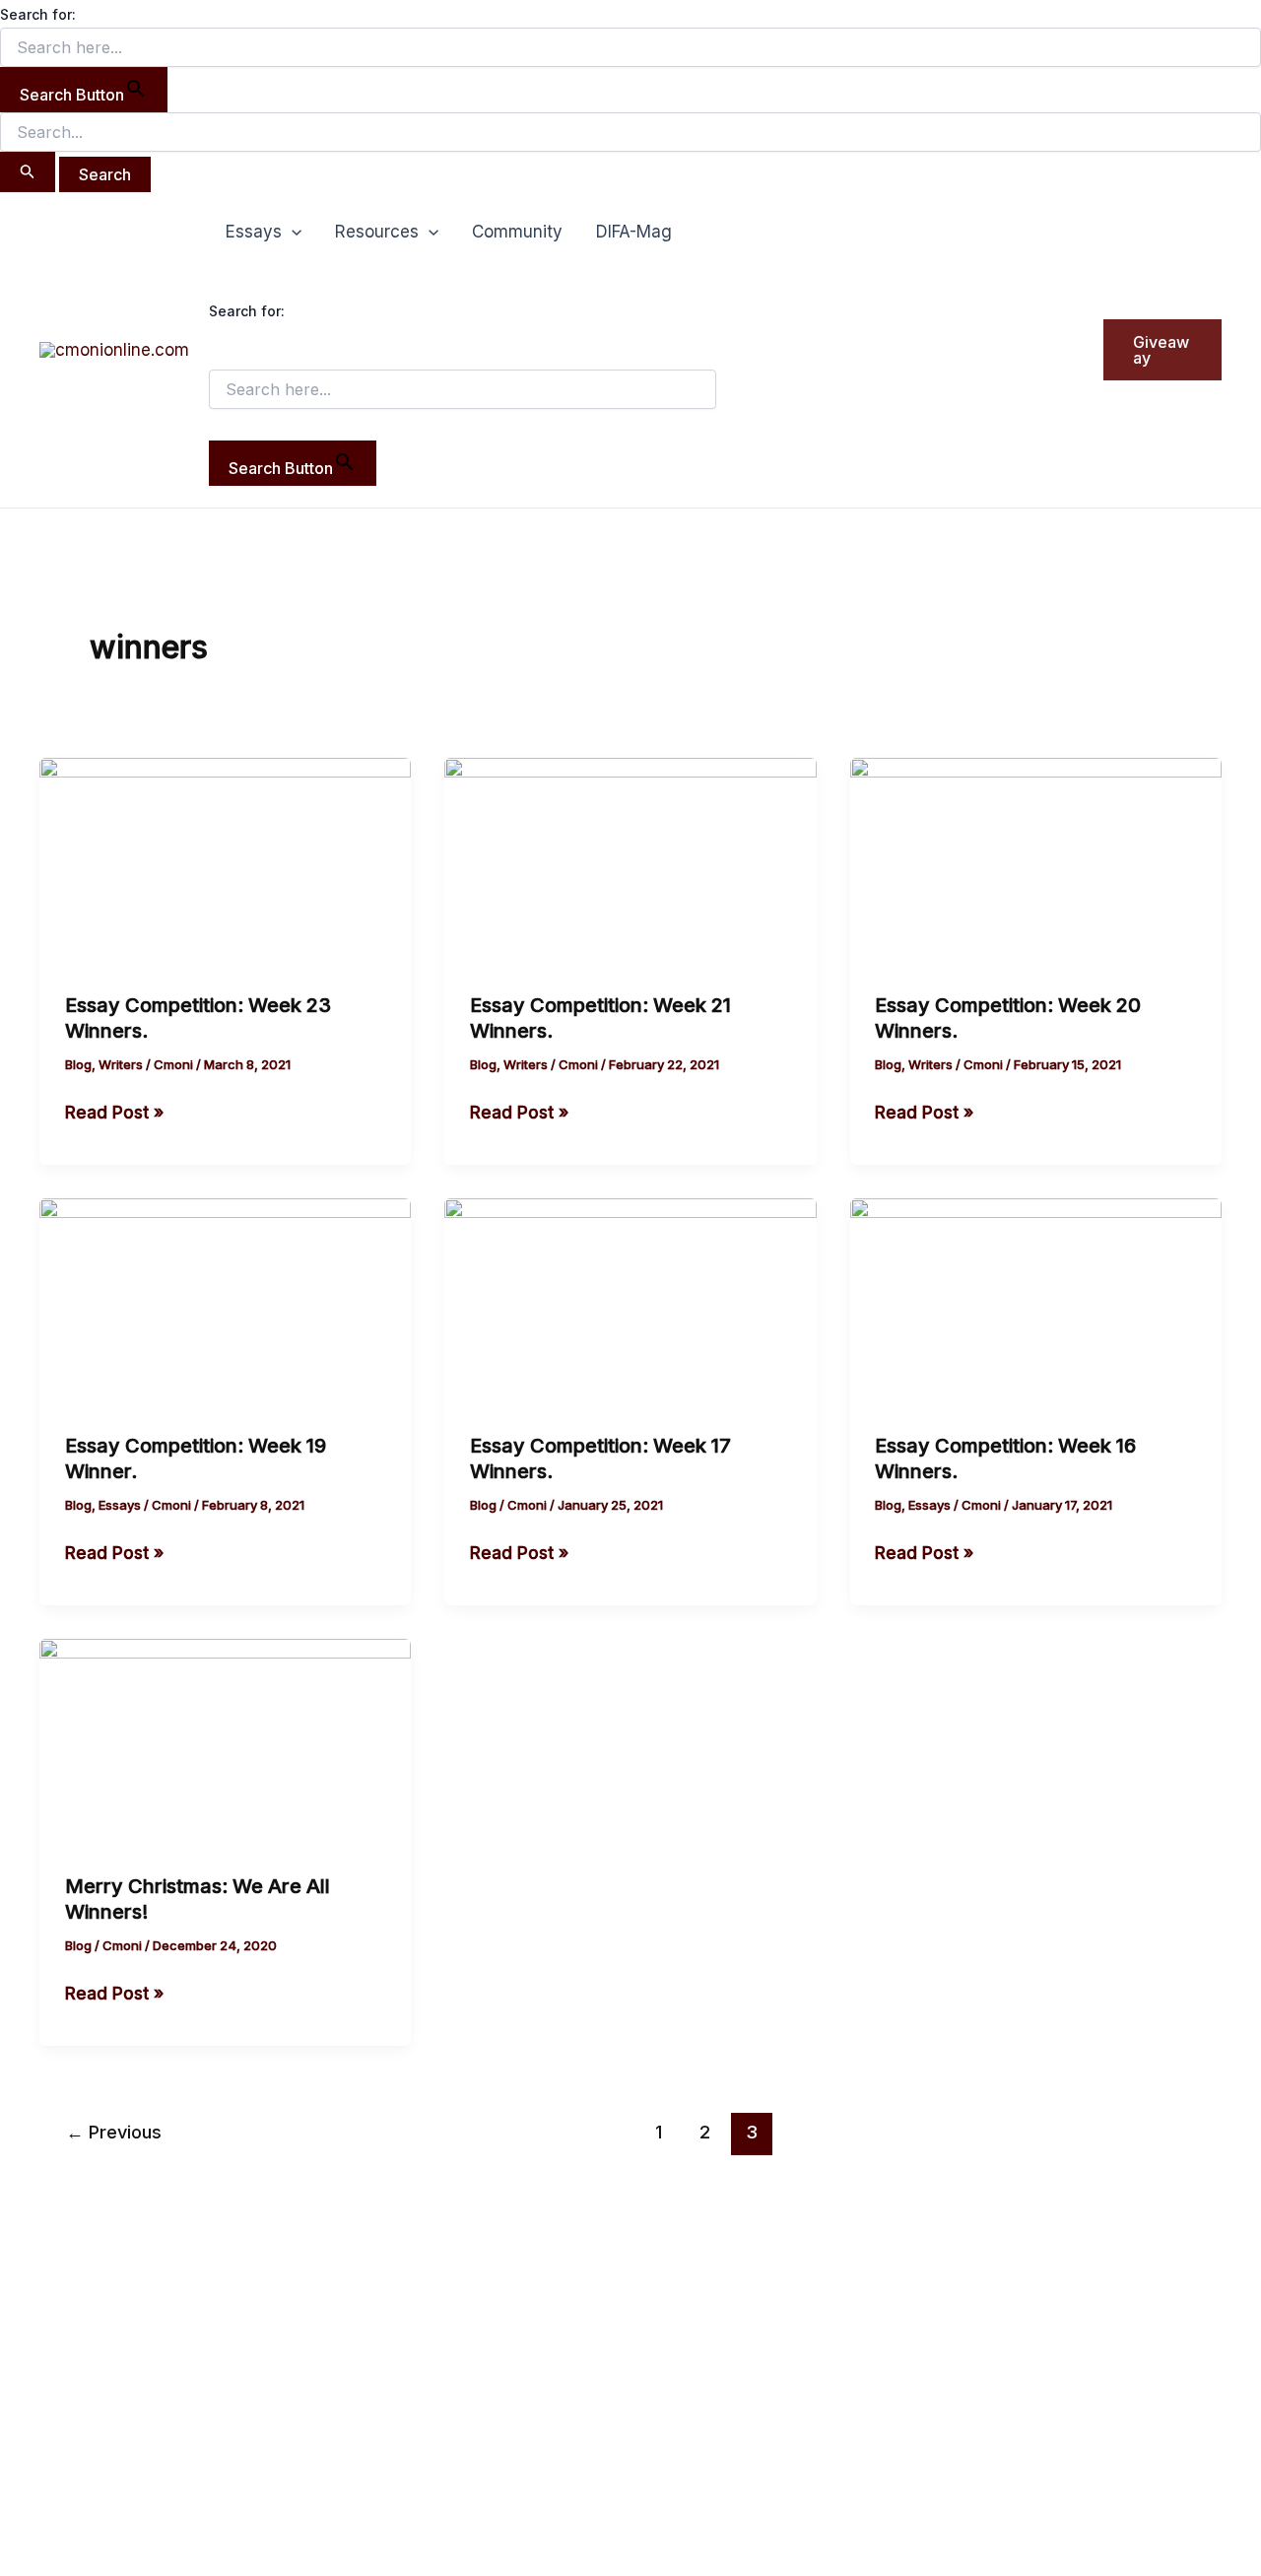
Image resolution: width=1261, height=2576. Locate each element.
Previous (114, 2132)
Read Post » (114, 1111)
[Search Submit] (28, 172)
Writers (121, 1064)
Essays (254, 232)
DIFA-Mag (634, 232)
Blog (78, 1064)
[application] (292, 232)
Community (517, 232)
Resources (377, 232)
